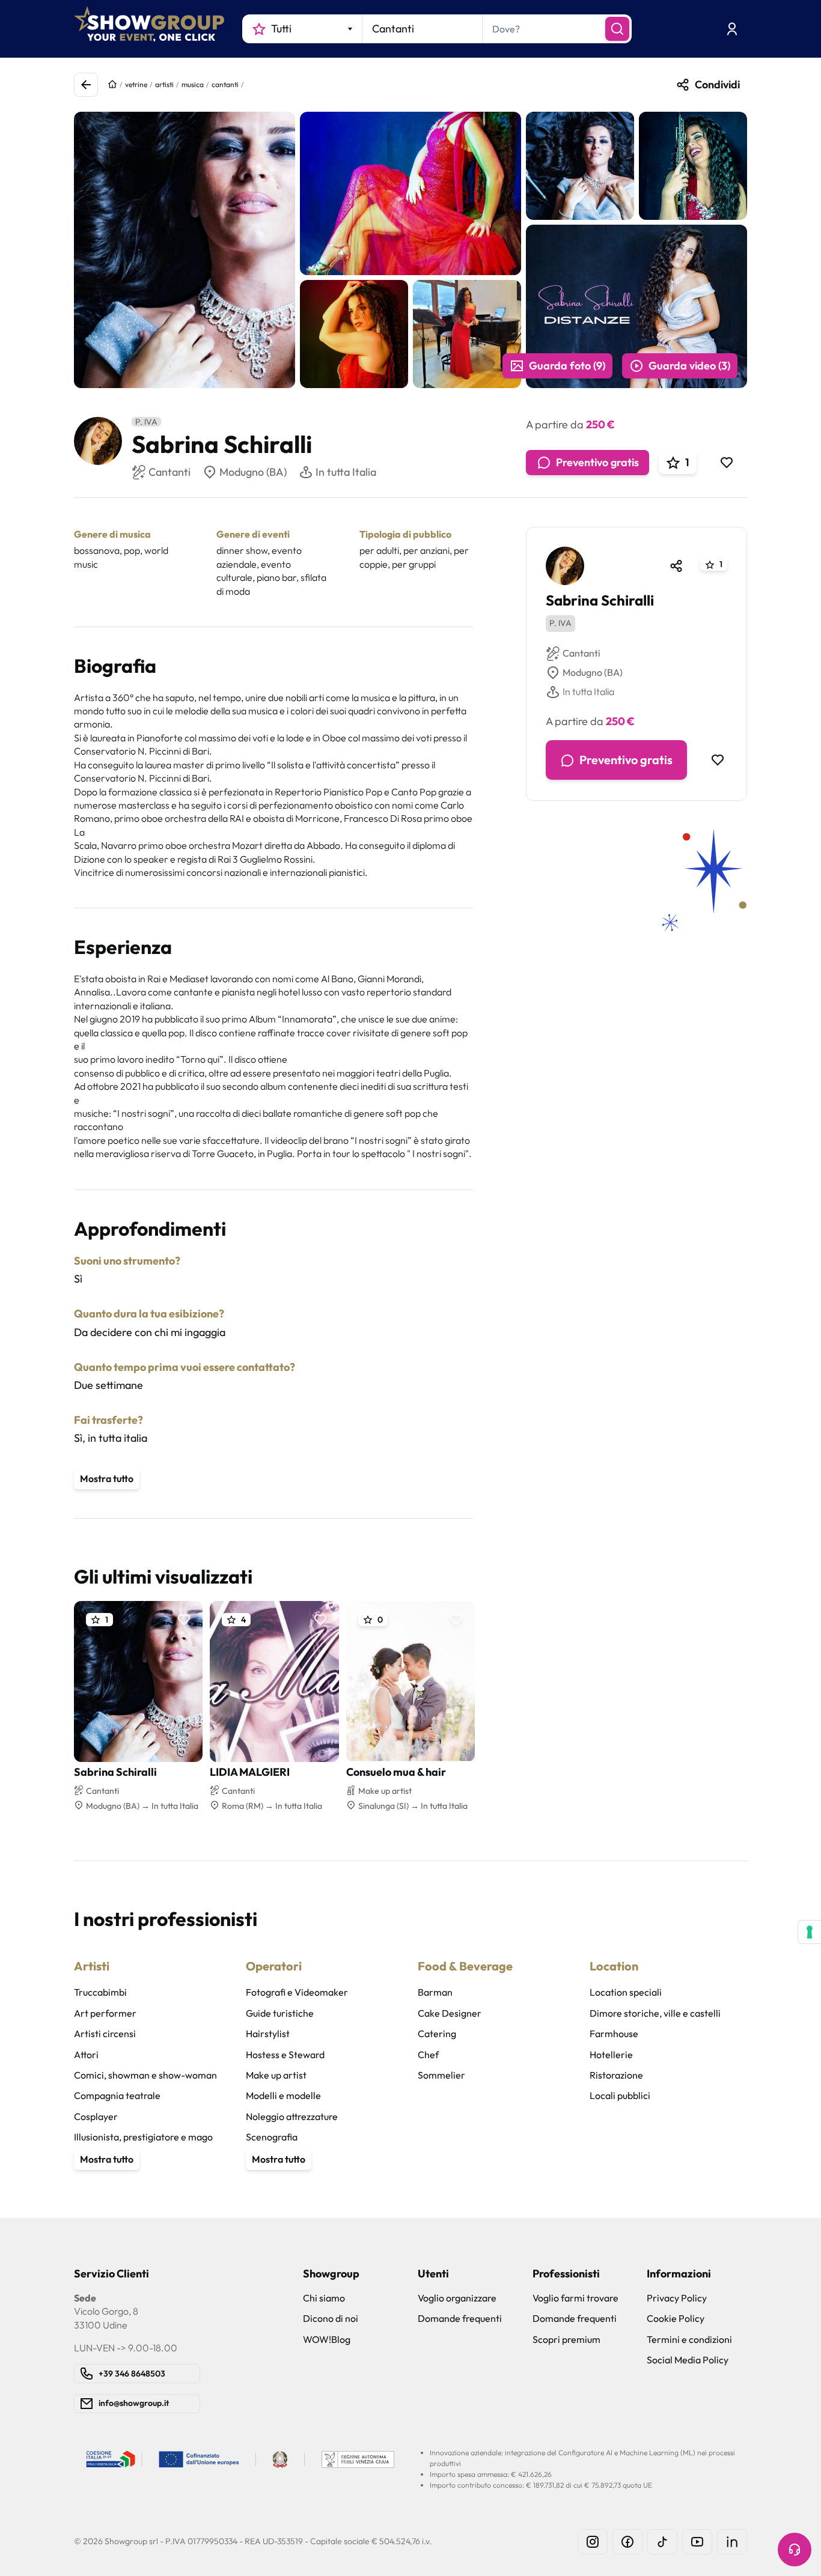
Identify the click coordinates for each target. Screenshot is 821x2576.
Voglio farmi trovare (575, 2298)
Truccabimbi (100, 1992)
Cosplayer (96, 2116)
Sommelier (441, 2075)
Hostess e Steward (285, 2055)
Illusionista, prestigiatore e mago (143, 2137)
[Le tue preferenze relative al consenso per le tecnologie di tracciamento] (810, 1932)
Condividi (717, 84)
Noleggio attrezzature (292, 2116)
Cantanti (581, 654)
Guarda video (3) (689, 366)
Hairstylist (268, 2034)
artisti (164, 84)
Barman (435, 1992)
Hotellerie (611, 2055)
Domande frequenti (460, 2318)
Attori (86, 2055)
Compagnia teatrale (117, 2095)
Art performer (105, 2013)
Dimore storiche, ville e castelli (655, 2013)
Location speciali (626, 1992)
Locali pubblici (620, 2095)
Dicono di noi (331, 2318)
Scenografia (272, 2137)
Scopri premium (566, 2339)
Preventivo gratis (597, 462)
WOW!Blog (327, 2339)
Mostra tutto (107, 1478)
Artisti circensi (105, 2034)
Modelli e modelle (283, 2095)
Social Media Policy (688, 2360)
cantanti (225, 84)
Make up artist (276, 2075)
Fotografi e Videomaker (297, 1992)
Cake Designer (450, 2013)
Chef (428, 2055)
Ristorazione (616, 2075)
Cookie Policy (676, 2318)
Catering (437, 2034)
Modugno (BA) (253, 472)
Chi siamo (324, 2298)
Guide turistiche (280, 2013)
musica (193, 84)
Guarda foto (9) (567, 366)
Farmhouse (614, 2034)
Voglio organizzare (457, 2298)
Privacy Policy (677, 2298)
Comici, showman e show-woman (145, 2075)
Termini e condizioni (689, 2339)
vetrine (136, 84)
